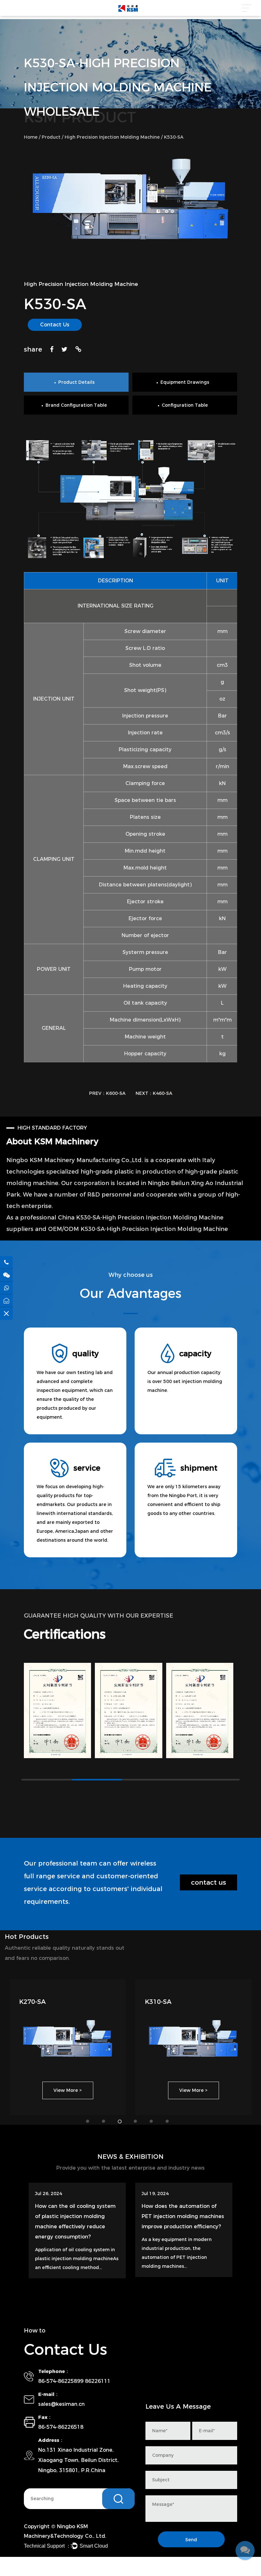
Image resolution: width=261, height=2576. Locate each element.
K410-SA (158, 2002)
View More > (68, 2090)
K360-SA (32, 2002)
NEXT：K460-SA (154, 1093)
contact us (208, 1882)
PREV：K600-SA (107, 1093)
